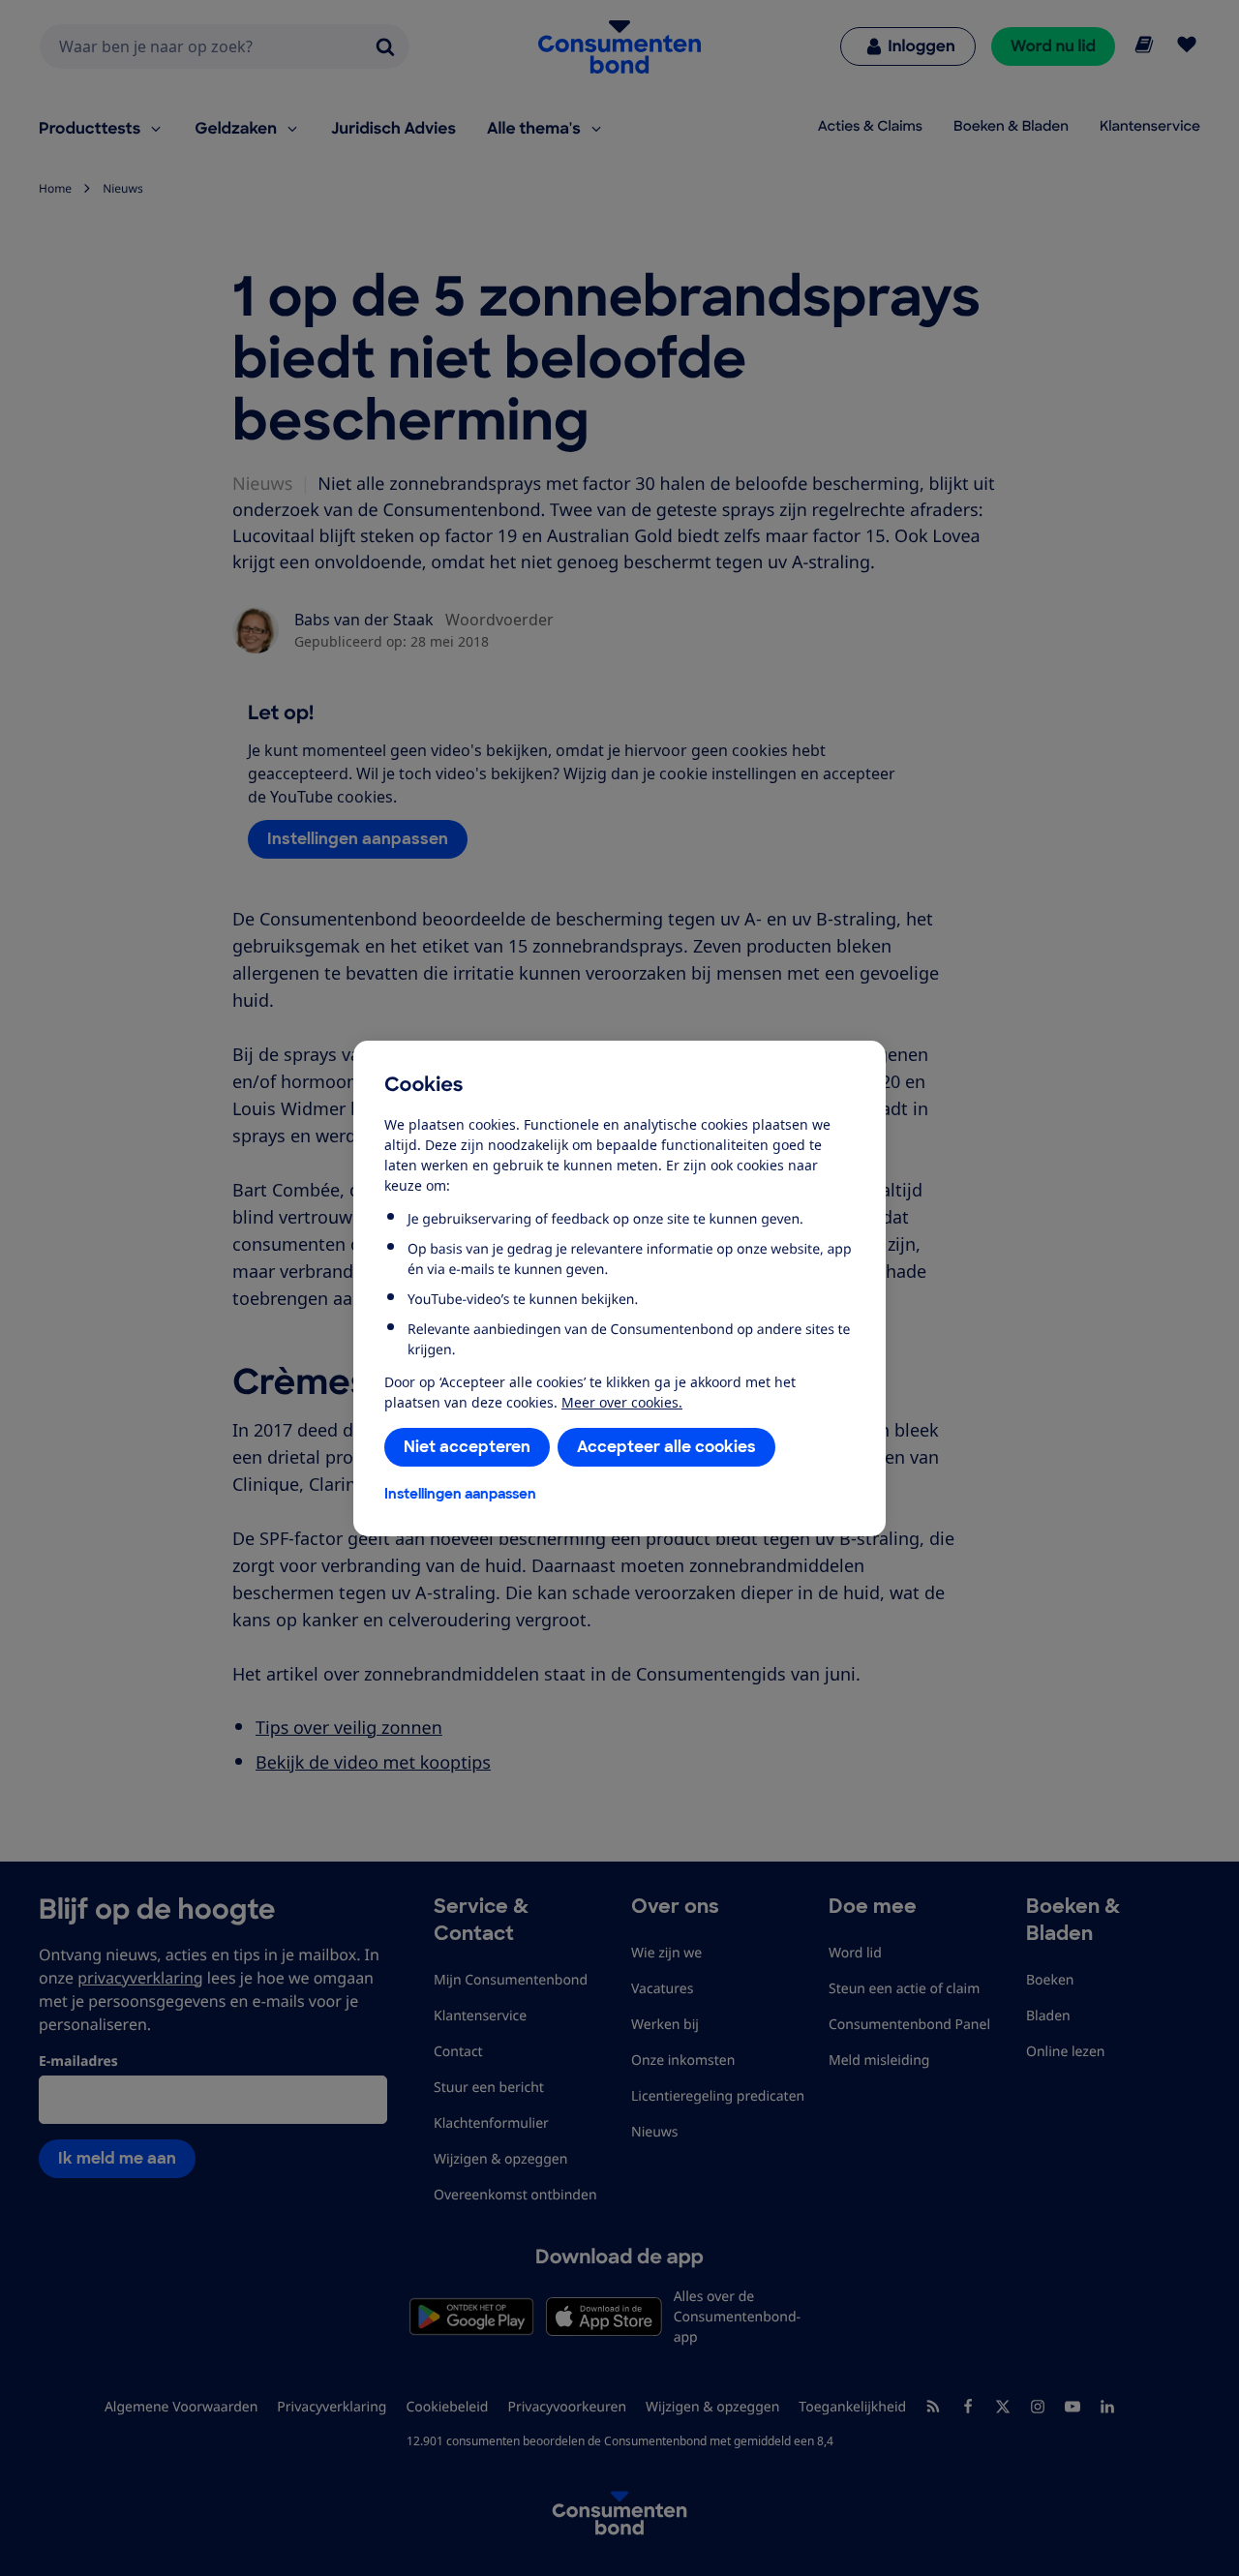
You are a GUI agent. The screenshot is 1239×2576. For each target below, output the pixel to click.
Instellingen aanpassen (460, 1494)
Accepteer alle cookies (666, 1447)
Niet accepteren (467, 1447)
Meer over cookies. (622, 1402)
